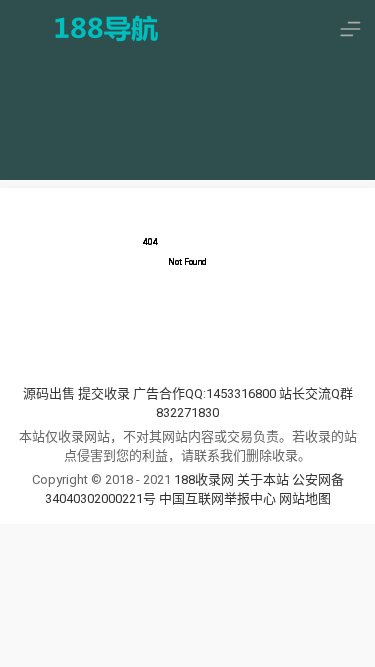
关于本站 (263, 479)
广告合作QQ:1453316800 (204, 393)
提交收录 (104, 393)
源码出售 (49, 393)
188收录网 (204, 479)
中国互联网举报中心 (219, 498)
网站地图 (305, 498)
